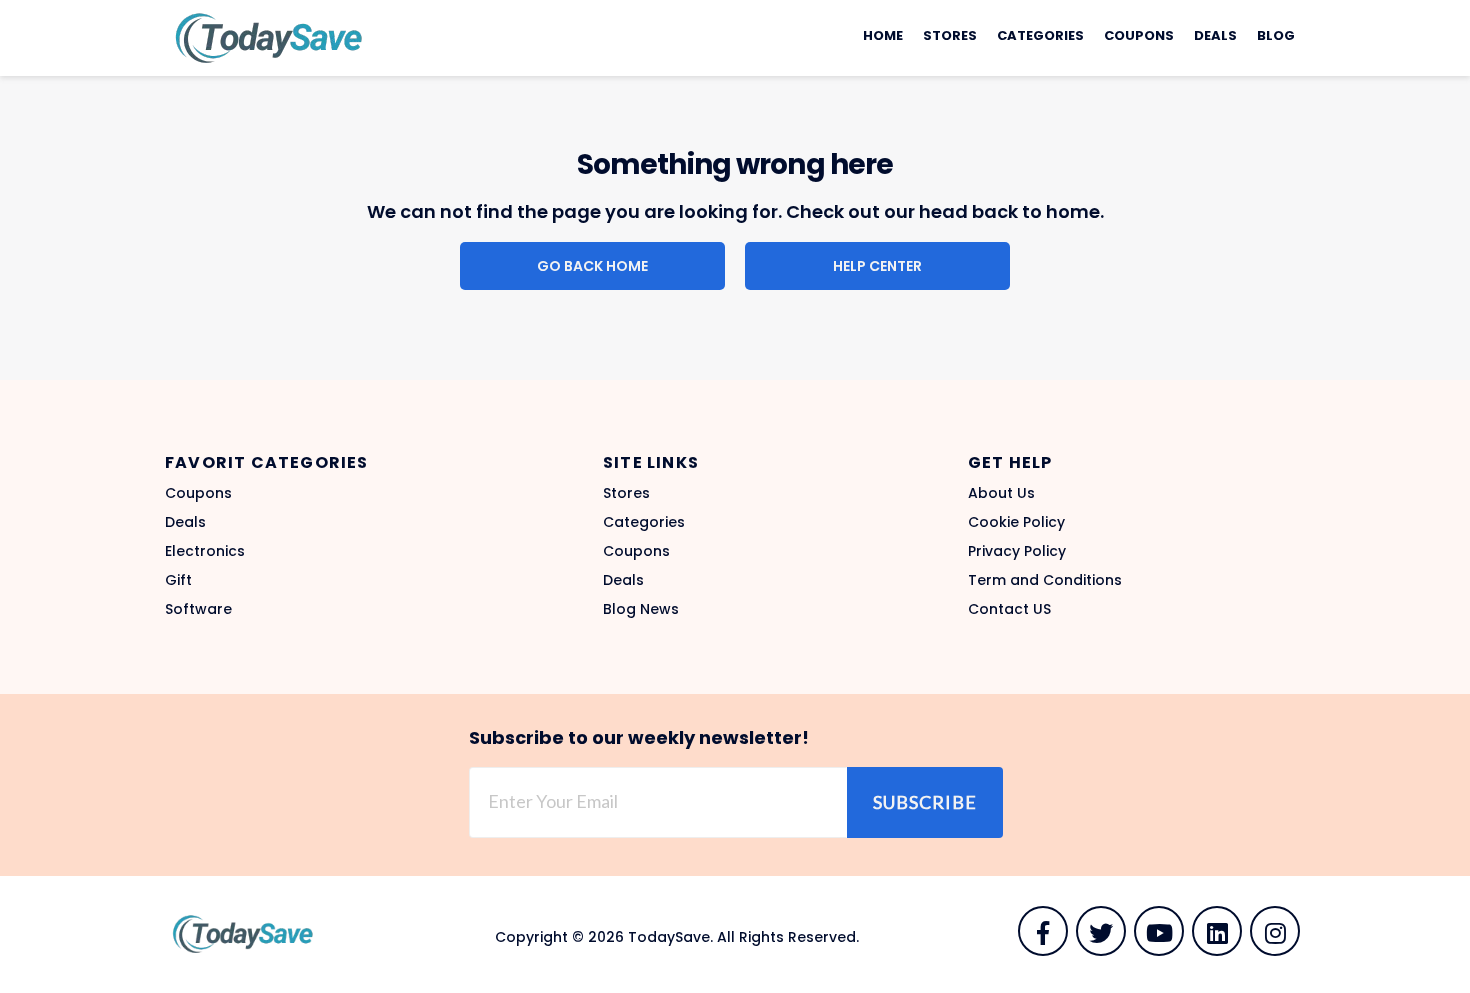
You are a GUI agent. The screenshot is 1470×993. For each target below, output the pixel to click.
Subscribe (925, 802)
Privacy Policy (1017, 551)
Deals (1215, 35)
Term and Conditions (1045, 580)
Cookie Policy (1016, 522)
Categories (1040, 35)
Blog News (641, 609)
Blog (1276, 35)
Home (883, 35)
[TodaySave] (265, 37)
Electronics (205, 551)
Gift (178, 580)
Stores (950, 35)
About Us (1001, 493)
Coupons (1139, 35)
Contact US (1009, 609)
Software (198, 609)
